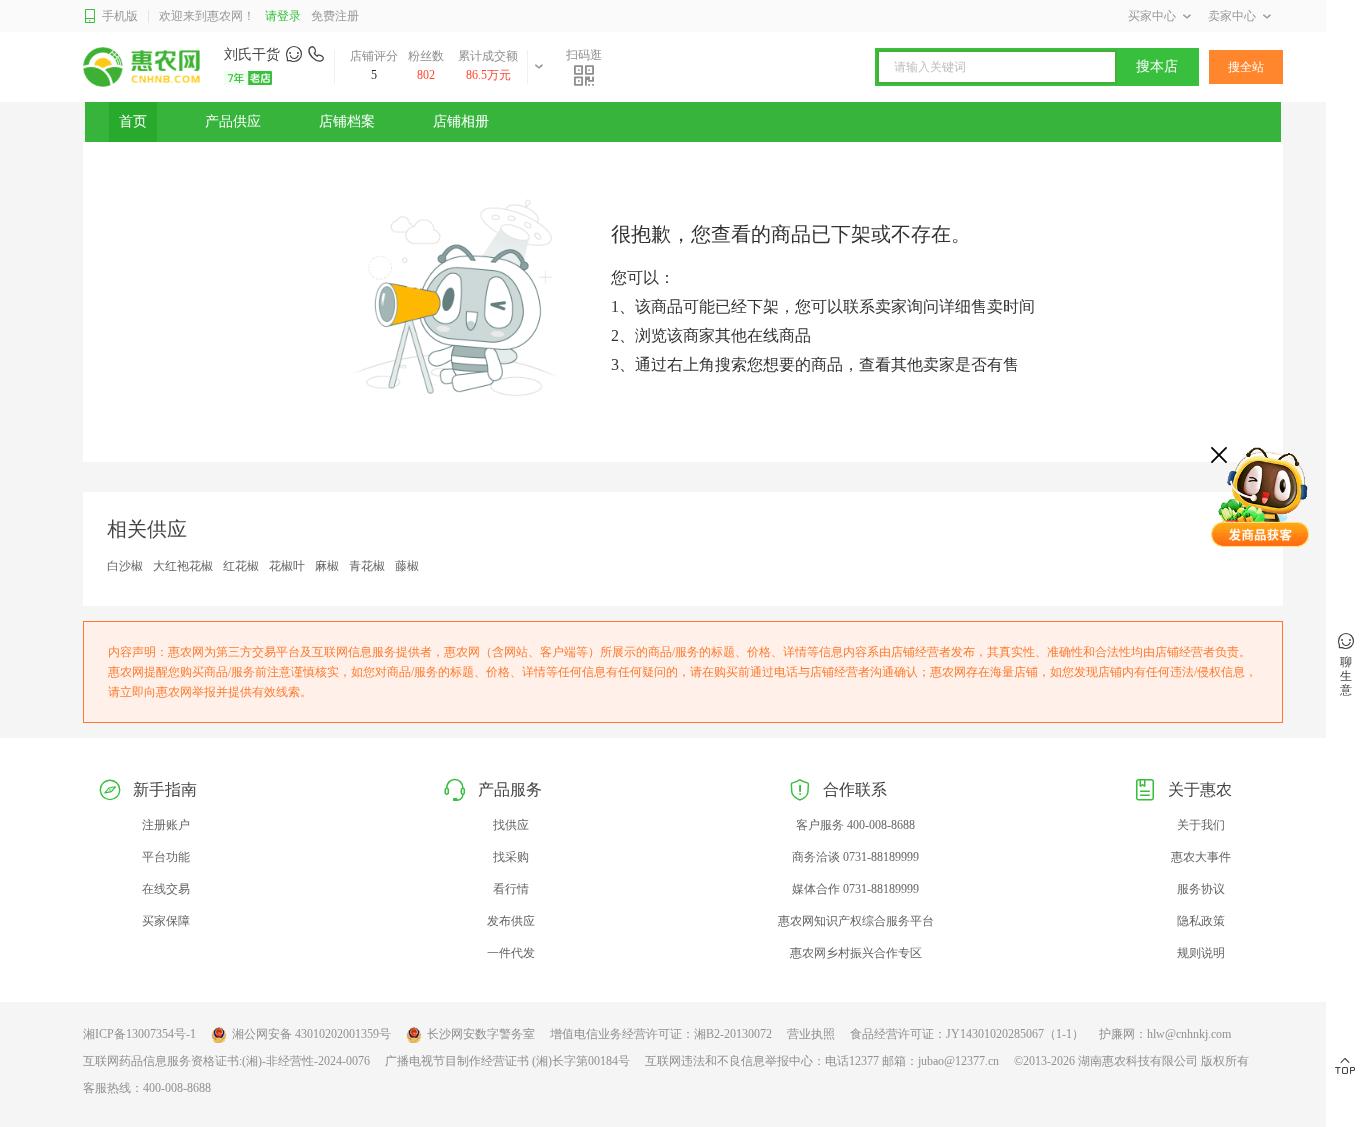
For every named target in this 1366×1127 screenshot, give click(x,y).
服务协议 (1201, 889)
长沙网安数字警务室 (481, 1034)
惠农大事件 (1201, 857)
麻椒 (327, 566)
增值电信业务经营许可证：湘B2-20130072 (661, 1034)
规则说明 (1201, 953)
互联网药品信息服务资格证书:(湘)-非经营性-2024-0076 (226, 1061)
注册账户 (166, 825)
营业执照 (811, 1034)
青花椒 (367, 566)
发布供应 (511, 921)
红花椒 (241, 566)
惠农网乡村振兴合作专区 (856, 953)
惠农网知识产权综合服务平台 (856, 921)
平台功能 (166, 857)
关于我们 (1201, 825)
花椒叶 (287, 566)
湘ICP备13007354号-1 (139, 1034)
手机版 (120, 16)
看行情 (511, 889)
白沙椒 (125, 566)
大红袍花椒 (183, 566)
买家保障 (166, 921)
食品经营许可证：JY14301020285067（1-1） (967, 1034)
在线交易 (166, 889)
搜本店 (1157, 66)
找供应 (511, 825)
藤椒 (407, 566)
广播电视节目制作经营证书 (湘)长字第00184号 (507, 1061)
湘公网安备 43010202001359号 (311, 1034)
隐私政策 (1201, 921)
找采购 (511, 857)
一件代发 (511, 953)
